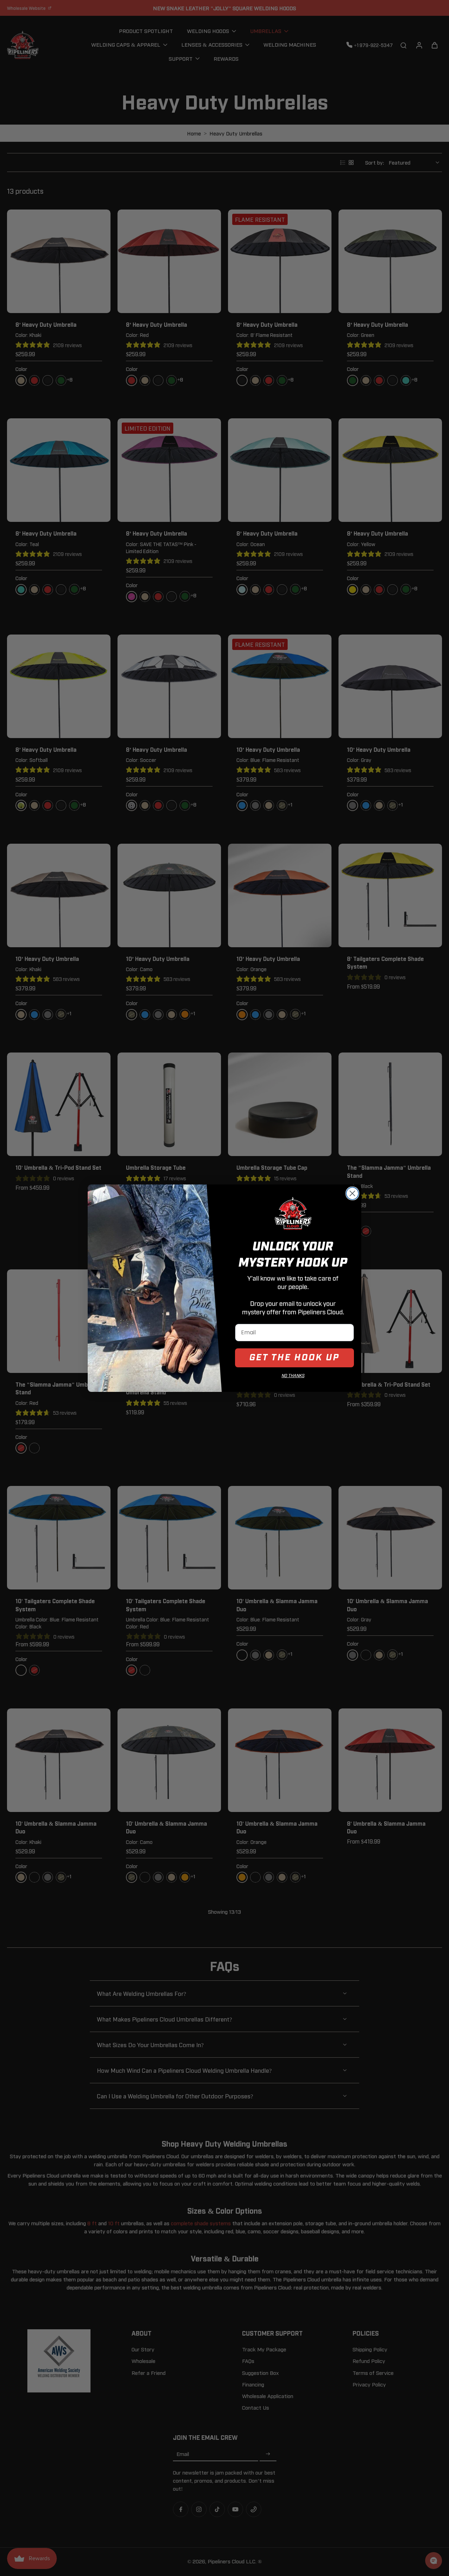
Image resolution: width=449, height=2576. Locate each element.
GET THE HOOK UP (294, 1358)
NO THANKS (293, 1376)
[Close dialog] (352, 1193)
